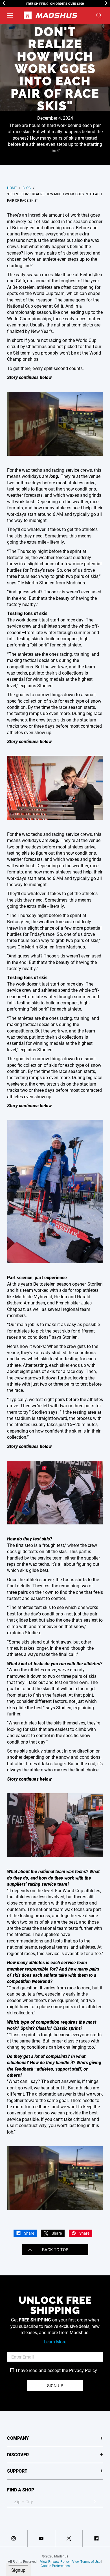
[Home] (50, 15)
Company (18, 2438)
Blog (27, 188)
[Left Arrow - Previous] (4, 3)
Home (12, 188)
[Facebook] (96, 2538)
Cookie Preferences (55, 2566)
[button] (10, 15)
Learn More (55, 2342)
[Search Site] (99, 15)
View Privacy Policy (55, 2561)
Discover (18, 2454)
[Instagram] (14, 2538)
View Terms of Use (86, 2561)
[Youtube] (41, 2538)
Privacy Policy (83, 2370)
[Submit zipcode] (94, 2502)
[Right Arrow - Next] (106, 3)
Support (17, 2471)
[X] (69, 2538)
